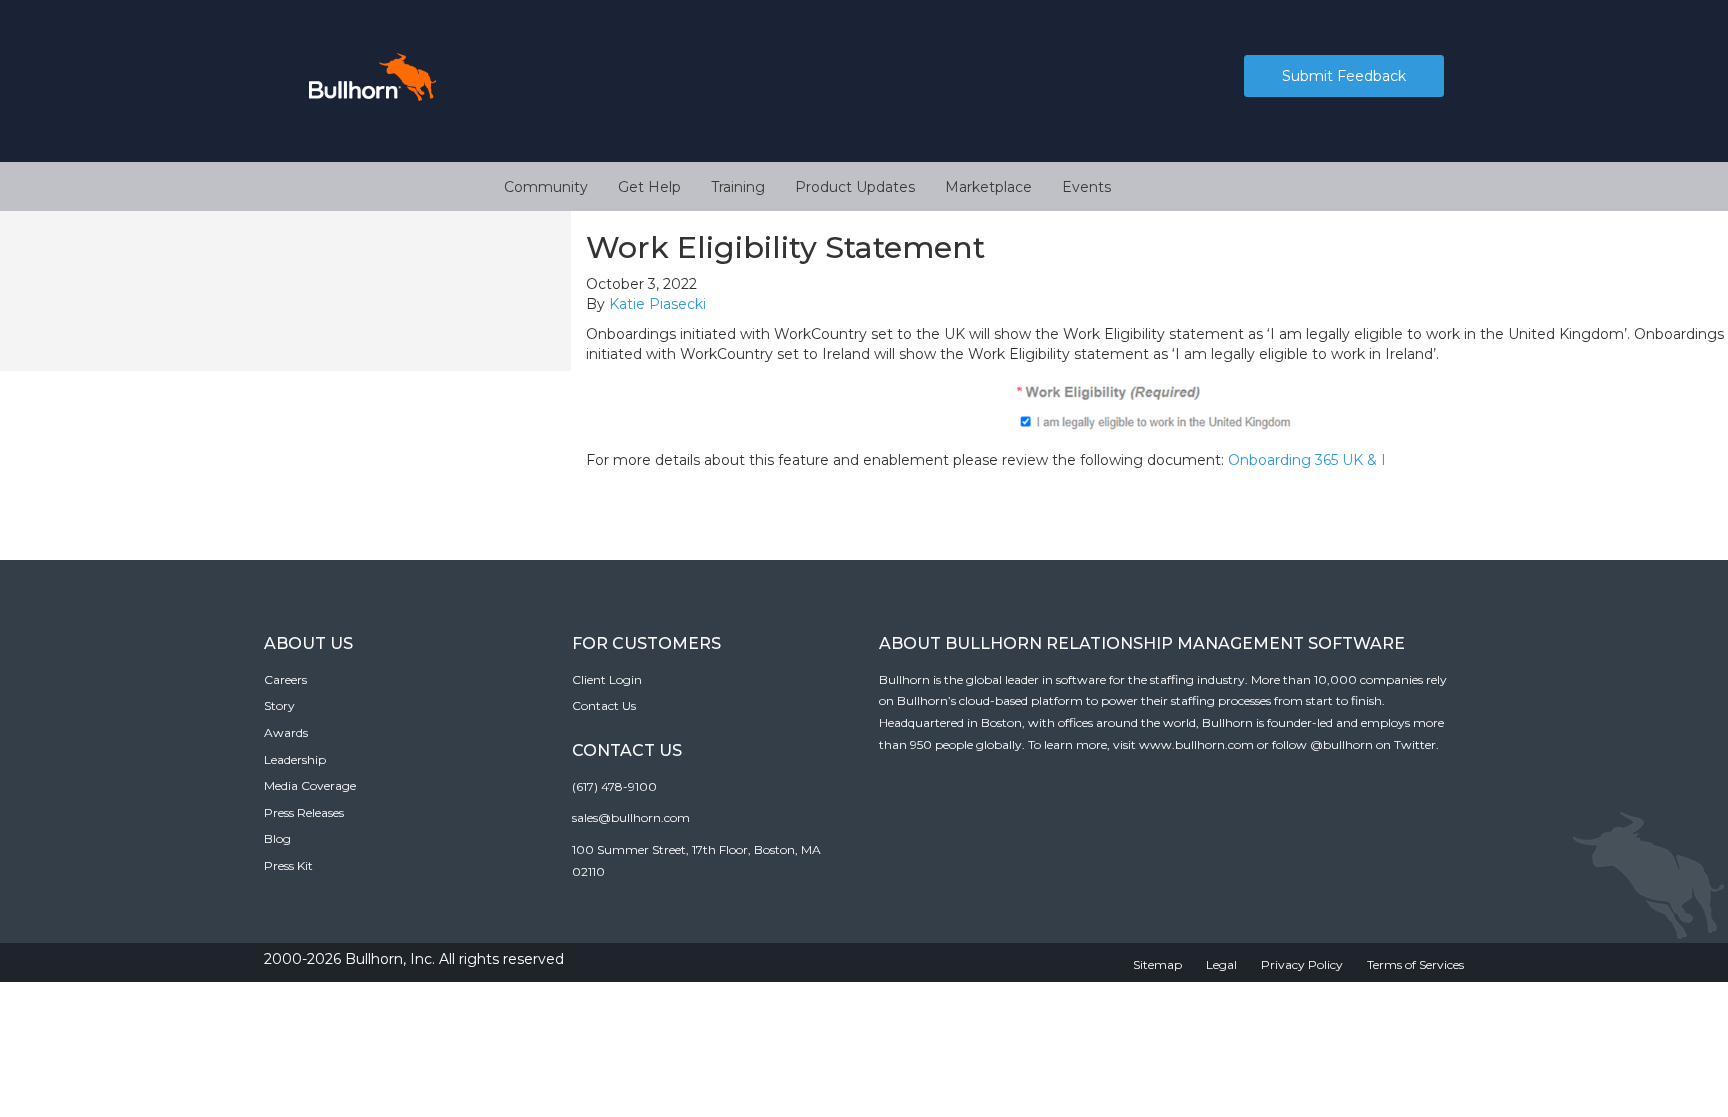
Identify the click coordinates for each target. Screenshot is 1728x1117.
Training (738, 187)
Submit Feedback (1344, 76)
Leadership (295, 759)
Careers (285, 679)
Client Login (607, 679)
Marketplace (988, 187)
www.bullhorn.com (1196, 744)
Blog (277, 838)
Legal (1221, 964)
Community (546, 187)
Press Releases (304, 812)
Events (1086, 187)
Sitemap (1157, 964)
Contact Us (604, 705)
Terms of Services (1415, 964)
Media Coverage (310, 785)
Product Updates (855, 187)
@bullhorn (1341, 744)
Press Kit (288, 865)
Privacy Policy (1302, 964)
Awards (286, 732)
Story (279, 705)
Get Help (649, 187)
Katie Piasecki (657, 304)
